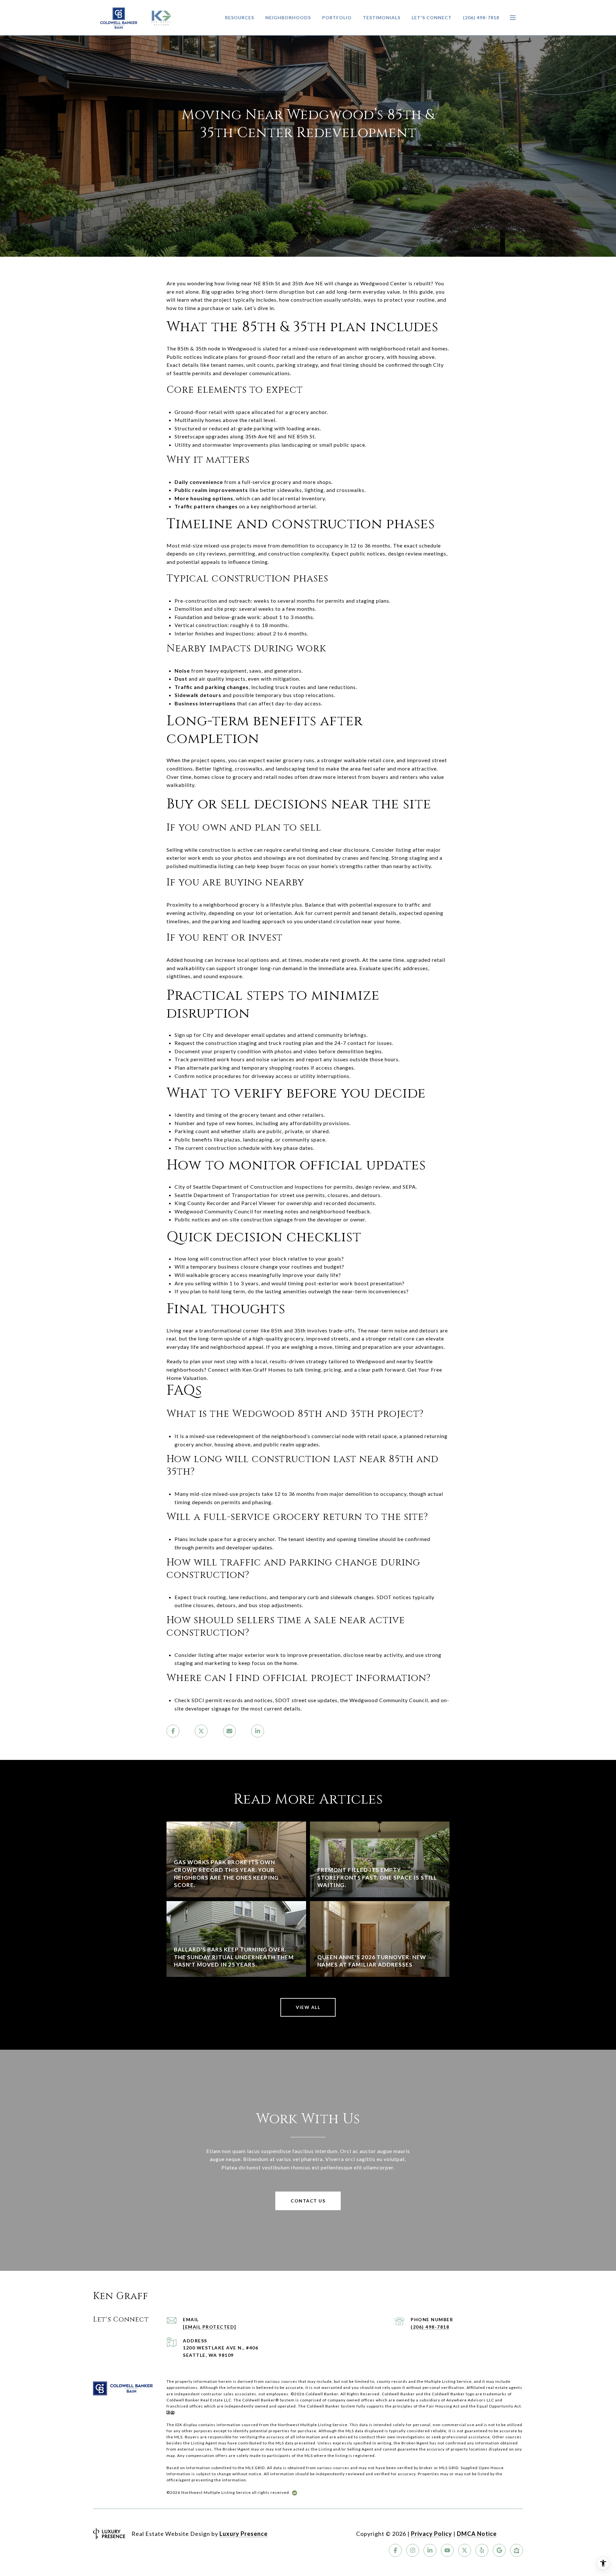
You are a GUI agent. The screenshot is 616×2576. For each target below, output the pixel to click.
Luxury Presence (244, 2534)
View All (308, 2007)
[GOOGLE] (499, 2550)
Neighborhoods (288, 17)
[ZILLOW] (517, 2550)
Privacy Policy (432, 2534)
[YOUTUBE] (447, 2550)
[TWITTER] (465, 2550)
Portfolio (337, 17)
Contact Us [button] (308, 2201)
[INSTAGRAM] (413, 2550)
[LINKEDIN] (430, 2550)
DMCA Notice (477, 2534)
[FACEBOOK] (395, 2550)
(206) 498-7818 (481, 17)
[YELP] (482, 2550)
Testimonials (382, 17)
